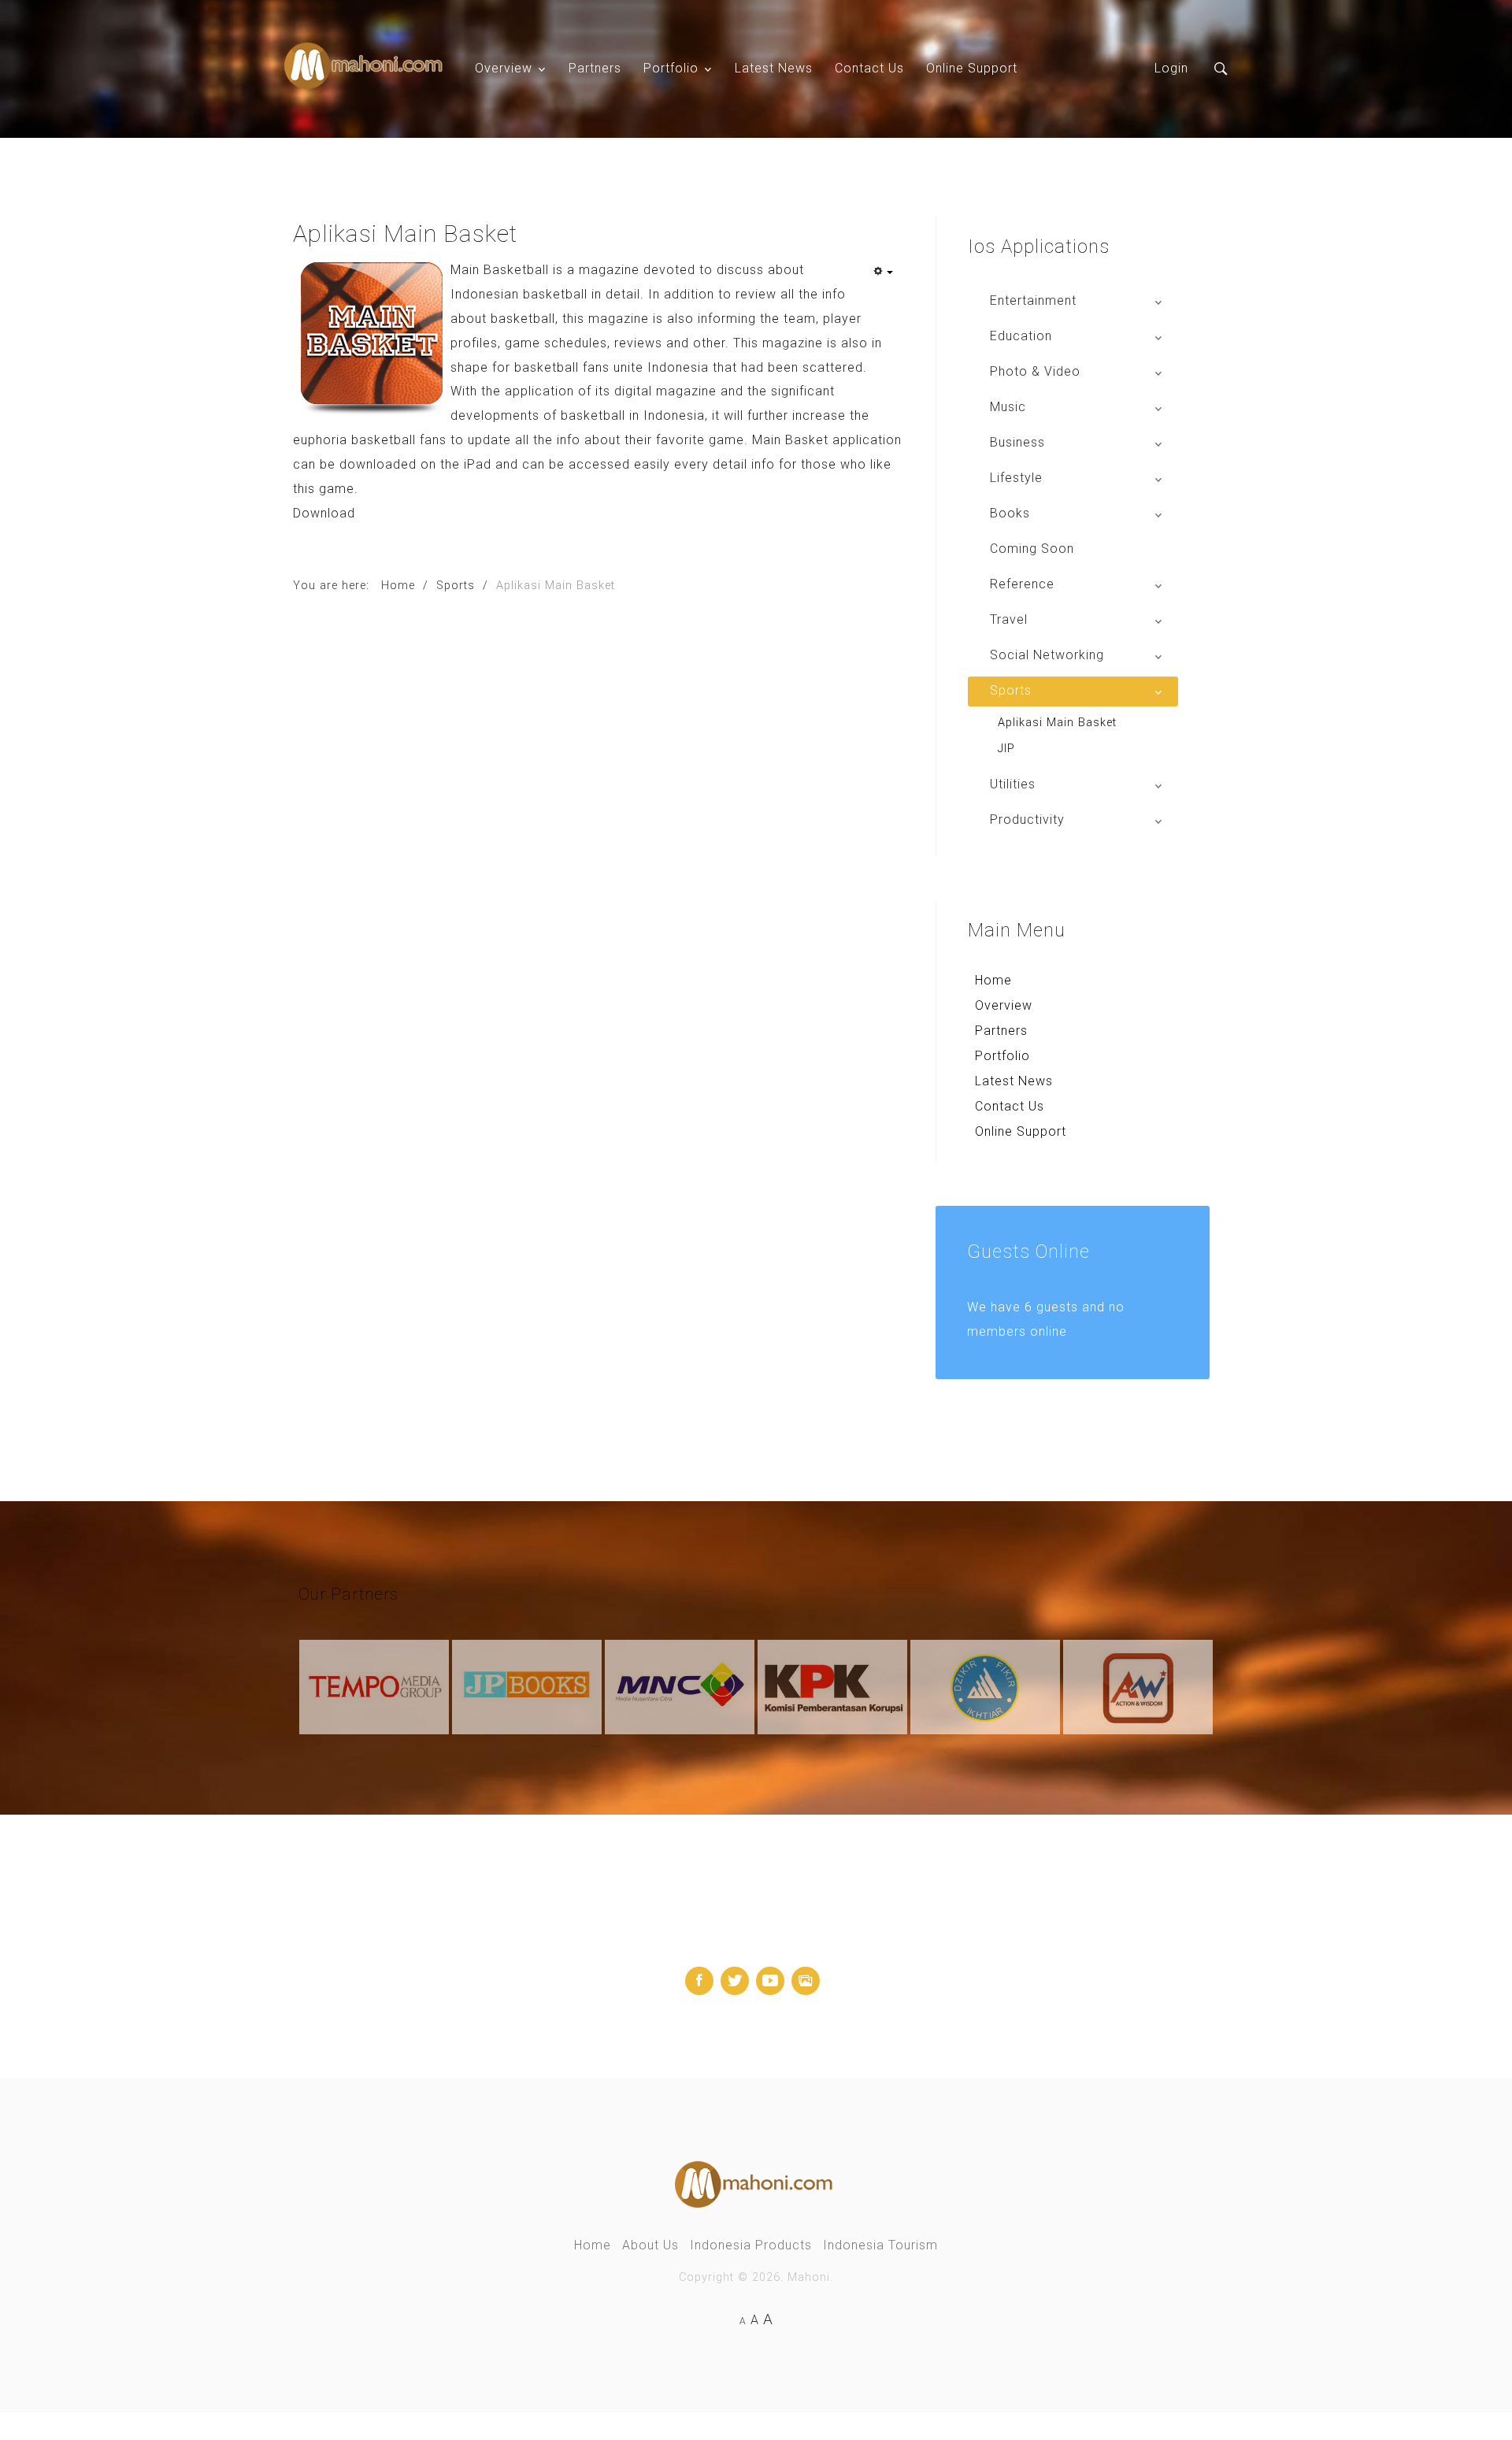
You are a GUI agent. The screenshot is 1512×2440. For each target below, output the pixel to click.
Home (993, 980)
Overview (504, 68)
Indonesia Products (751, 2245)
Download (324, 513)
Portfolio (671, 68)
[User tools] (883, 273)
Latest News (774, 68)
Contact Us (869, 68)
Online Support (972, 68)
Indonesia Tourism (880, 2245)
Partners (595, 68)
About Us (650, 2245)
